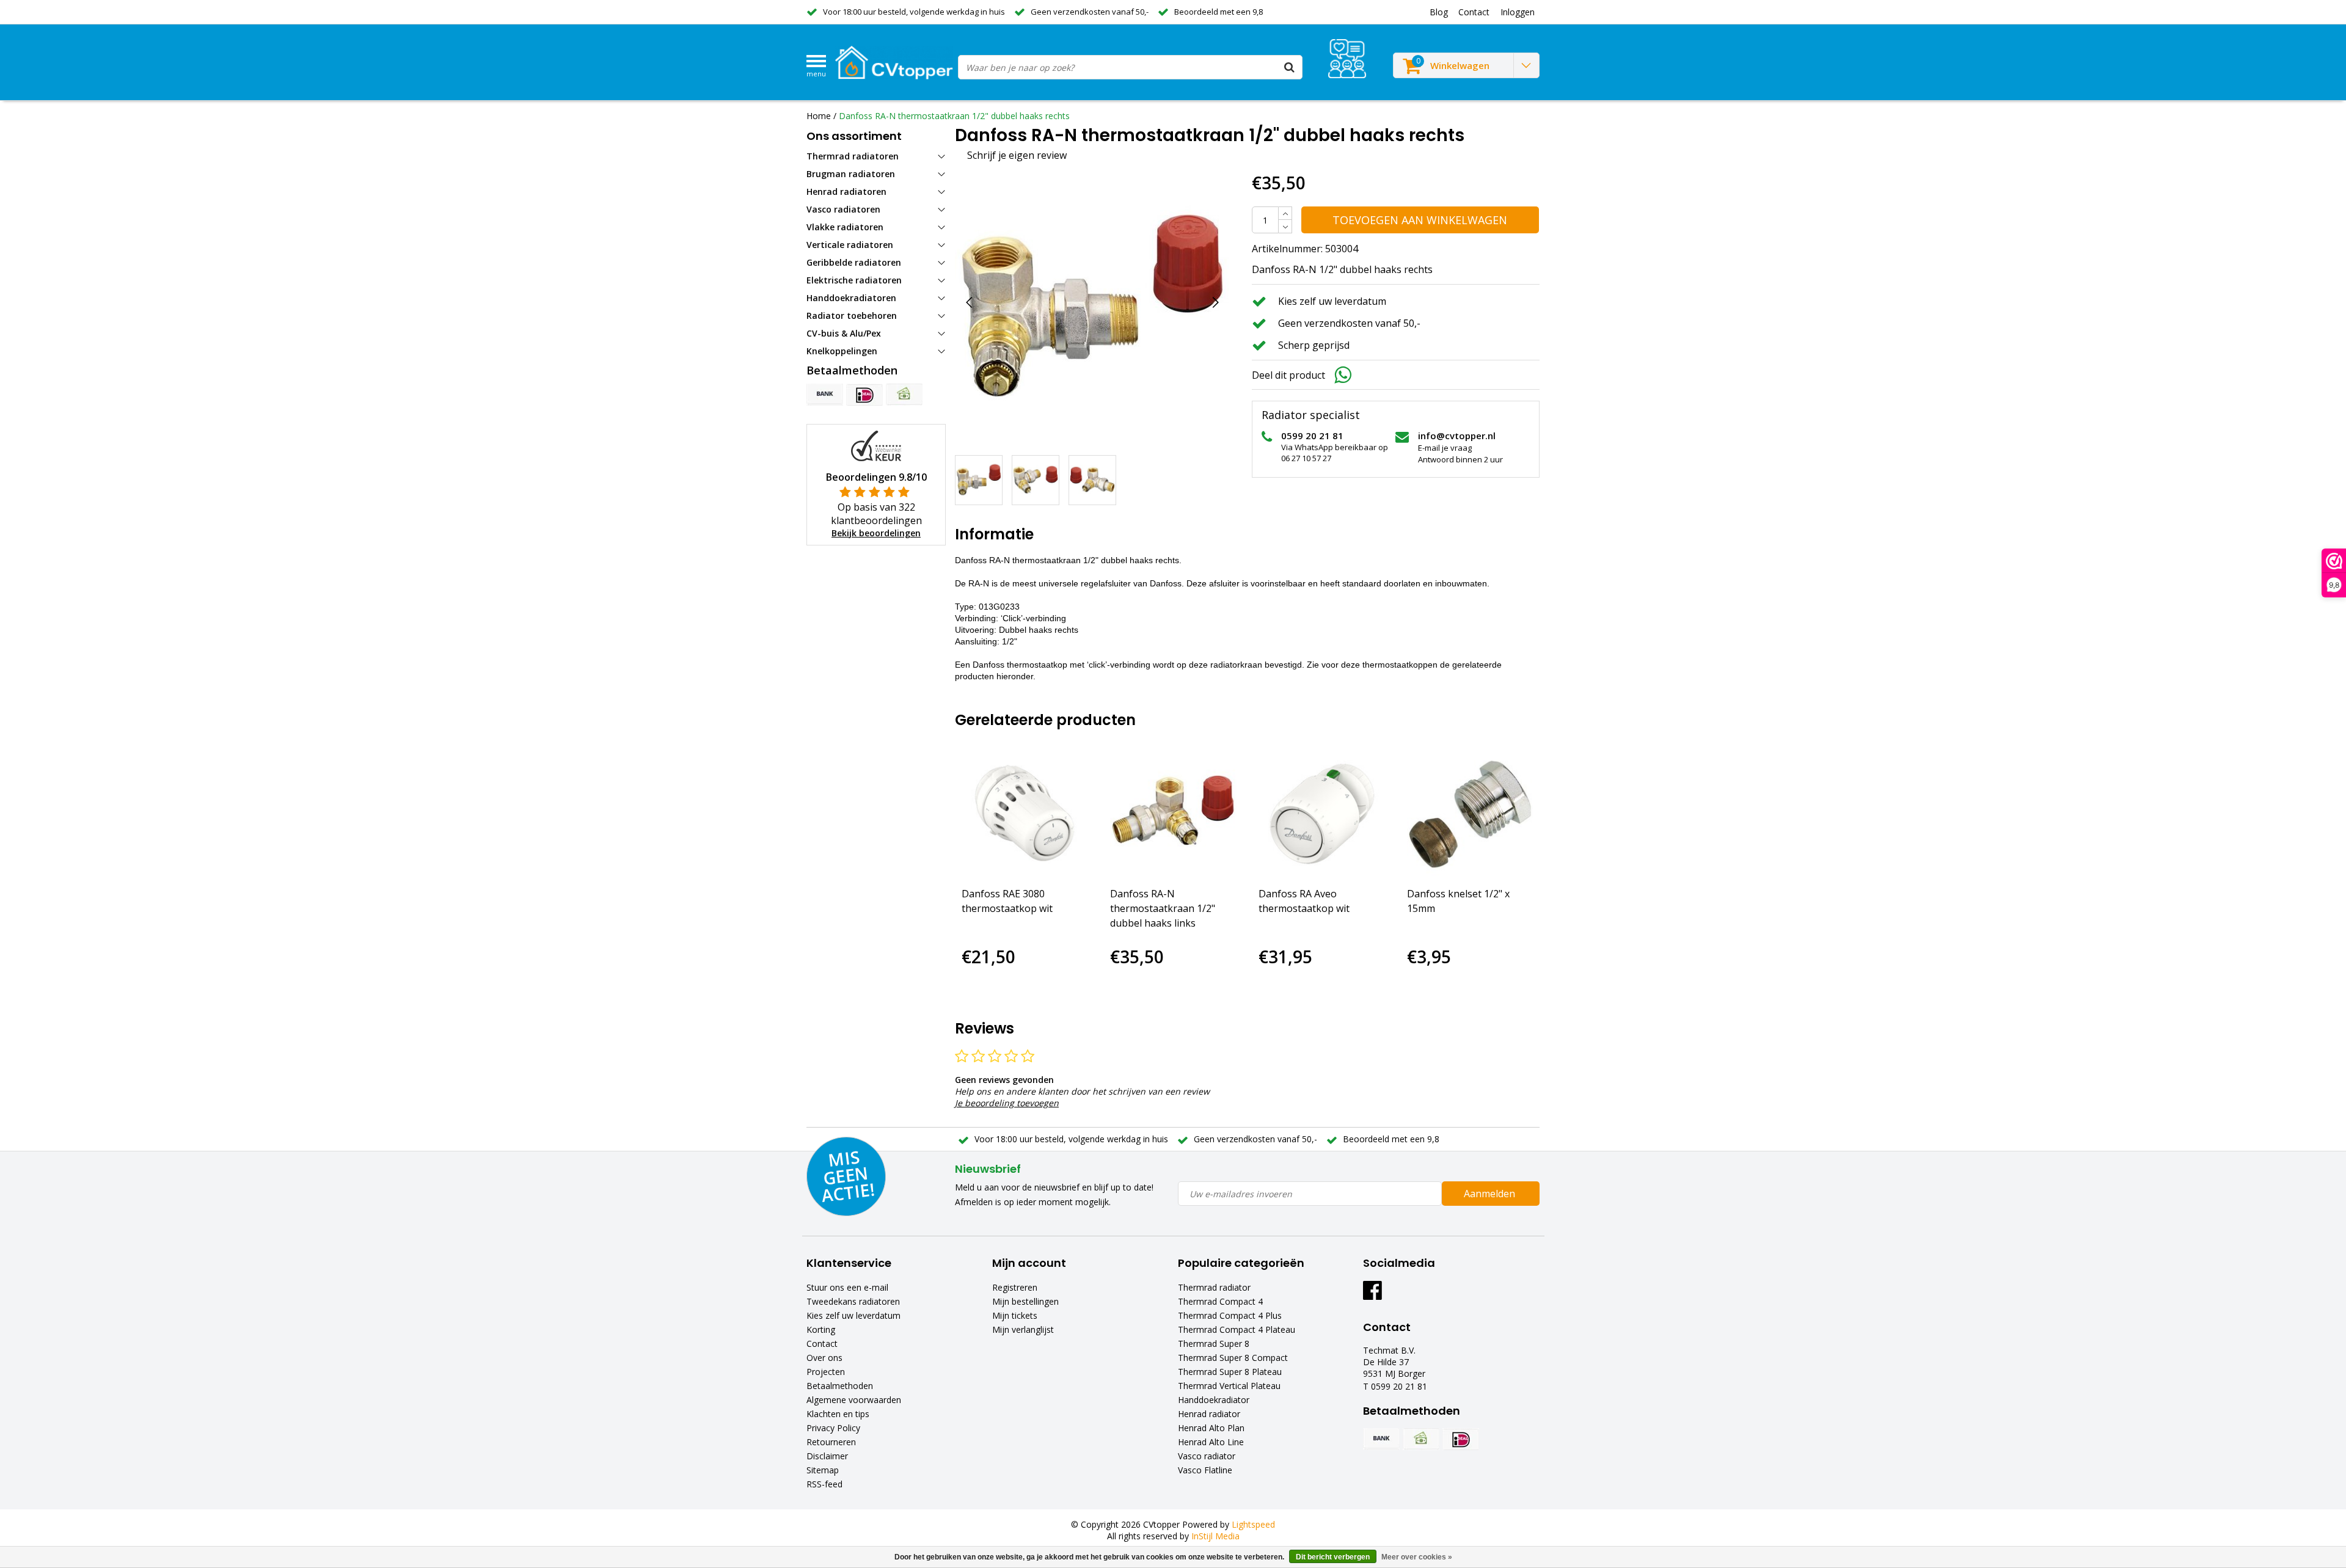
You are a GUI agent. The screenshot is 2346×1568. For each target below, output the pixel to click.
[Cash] (904, 395)
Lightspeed (1253, 1524)
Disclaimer (827, 1456)
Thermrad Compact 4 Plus (1230, 1315)
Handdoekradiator (1214, 1400)
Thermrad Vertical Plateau (1229, 1386)
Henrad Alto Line (1211, 1442)
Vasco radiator (1207, 1456)
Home (819, 116)
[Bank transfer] (825, 395)
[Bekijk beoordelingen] (1347, 59)
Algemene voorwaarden (854, 1400)
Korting (821, 1329)
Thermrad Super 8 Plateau (1230, 1372)
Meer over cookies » (1417, 1557)
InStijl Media (1215, 1536)
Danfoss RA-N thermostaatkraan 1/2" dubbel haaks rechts (954, 116)
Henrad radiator (1209, 1414)
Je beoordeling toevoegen (1007, 1103)
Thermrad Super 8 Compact (1233, 1358)
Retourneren (831, 1442)
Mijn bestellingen (1025, 1301)
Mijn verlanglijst (1023, 1329)
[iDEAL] (864, 395)
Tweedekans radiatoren (853, 1301)
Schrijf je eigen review (1017, 155)
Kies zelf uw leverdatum (853, 1315)
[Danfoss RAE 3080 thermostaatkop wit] (1025, 814)
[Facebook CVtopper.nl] (1372, 1295)
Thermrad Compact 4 (1220, 1301)
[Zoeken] (1290, 67)
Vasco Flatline (1205, 1470)
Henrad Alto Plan (1211, 1428)
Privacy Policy (833, 1428)
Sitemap (823, 1470)
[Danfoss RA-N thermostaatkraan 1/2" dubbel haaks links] (1173, 814)
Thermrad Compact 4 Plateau (1237, 1329)
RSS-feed (824, 1484)
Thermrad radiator (1214, 1287)
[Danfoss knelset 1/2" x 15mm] (1470, 814)
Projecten (826, 1372)
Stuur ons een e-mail (847, 1287)
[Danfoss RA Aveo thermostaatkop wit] (1322, 814)
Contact (822, 1344)
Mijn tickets (1015, 1315)
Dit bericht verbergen (1333, 1557)
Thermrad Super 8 (1214, 1344)
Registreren (1015, 1287)
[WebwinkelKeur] (876, 445)
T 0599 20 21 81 (1395, 1386)
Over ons (824, 1358)
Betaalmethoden (840, 1386)
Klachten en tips (838, 1414)
